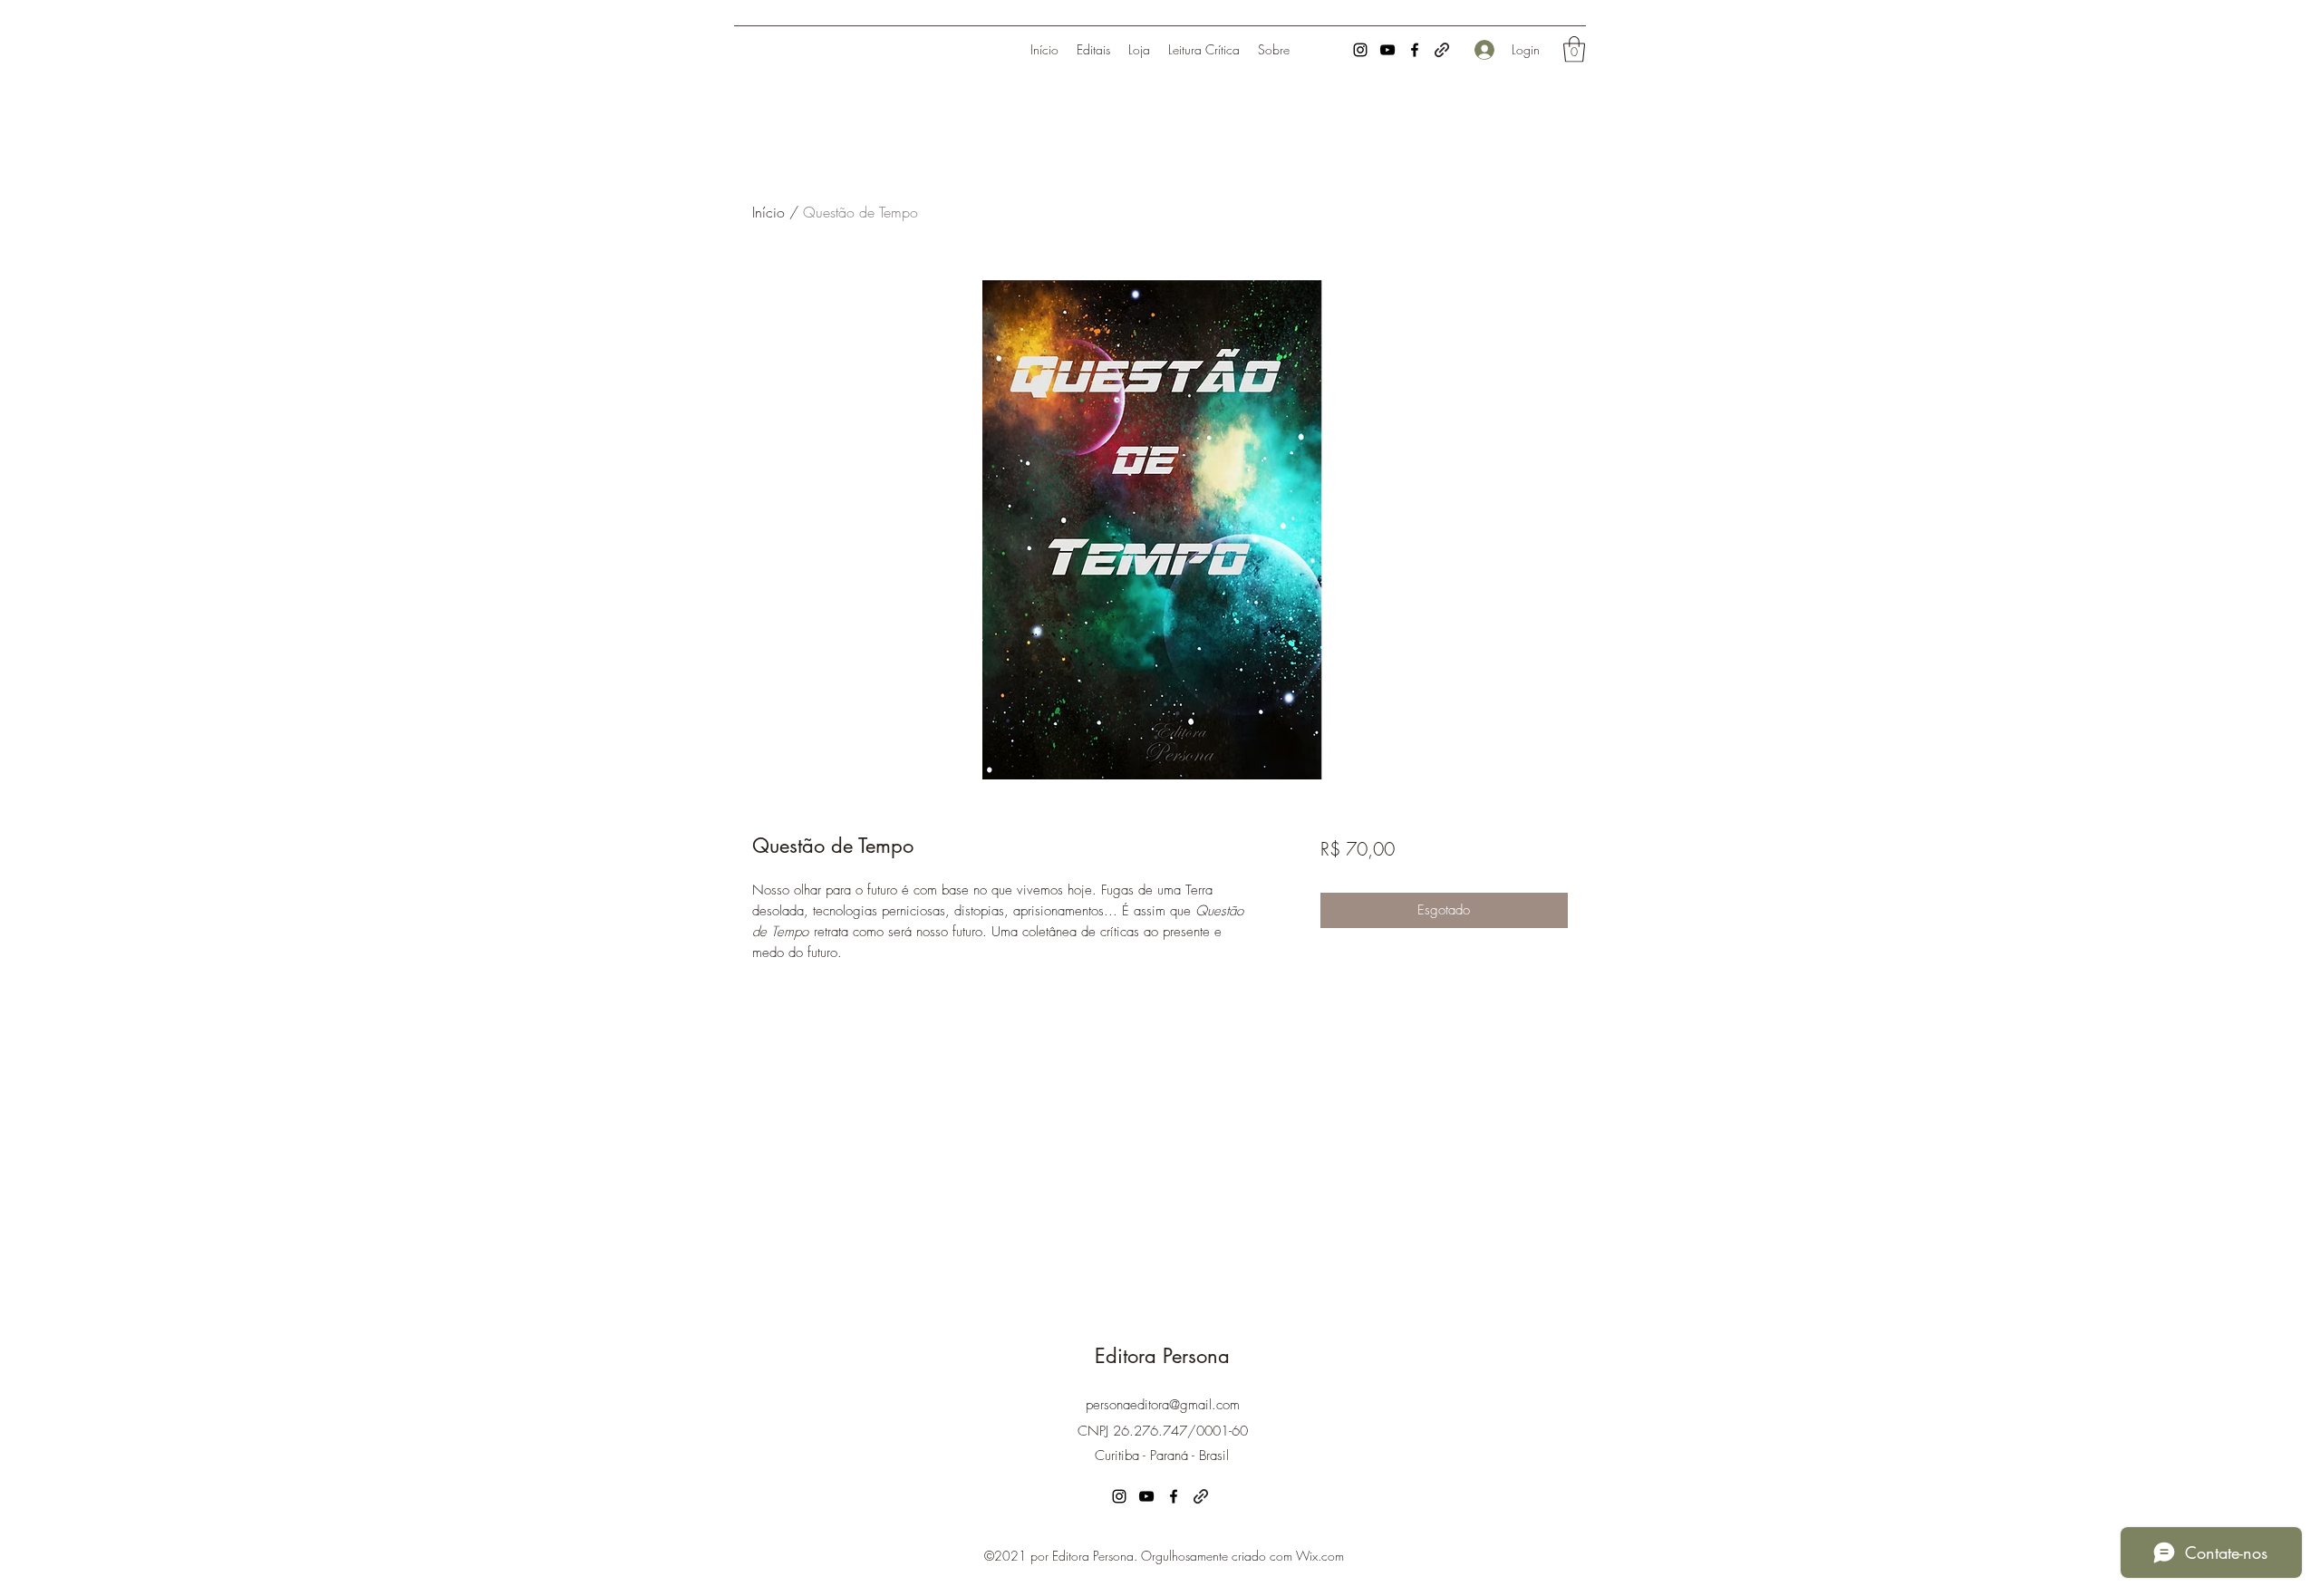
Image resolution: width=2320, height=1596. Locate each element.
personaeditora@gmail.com (1163, 1405)
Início (768, 212)
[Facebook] (1415, 50)
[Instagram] (1360, 50)
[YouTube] (1387, 50)
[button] (1574, 49)
